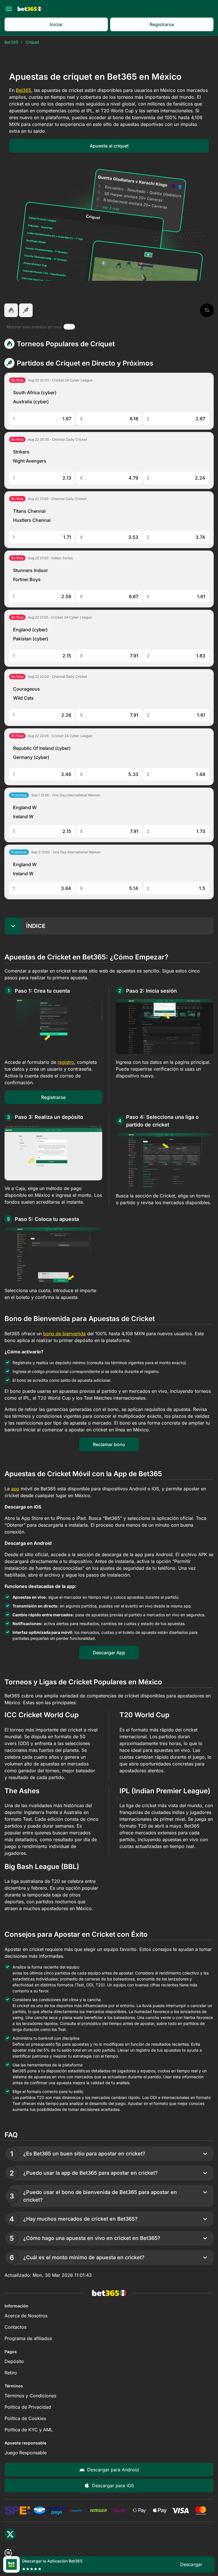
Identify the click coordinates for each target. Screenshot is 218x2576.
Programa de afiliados (28, 2338)
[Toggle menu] (9, 9)
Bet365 (11, 42)
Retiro (11, 2373)
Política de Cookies (25, 2418)
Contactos (15, 2327)
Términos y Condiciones (30, 2396)
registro (66, 1062)
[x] (10, 2534)
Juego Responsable (26, 2453)
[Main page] (30, 9)
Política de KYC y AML (29, 2430)
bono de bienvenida (64, 1334)
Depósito (14, 2361)
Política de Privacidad (28, 2407)
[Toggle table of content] (13, 926)
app (15, 1489)
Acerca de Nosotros (26, 2316)
